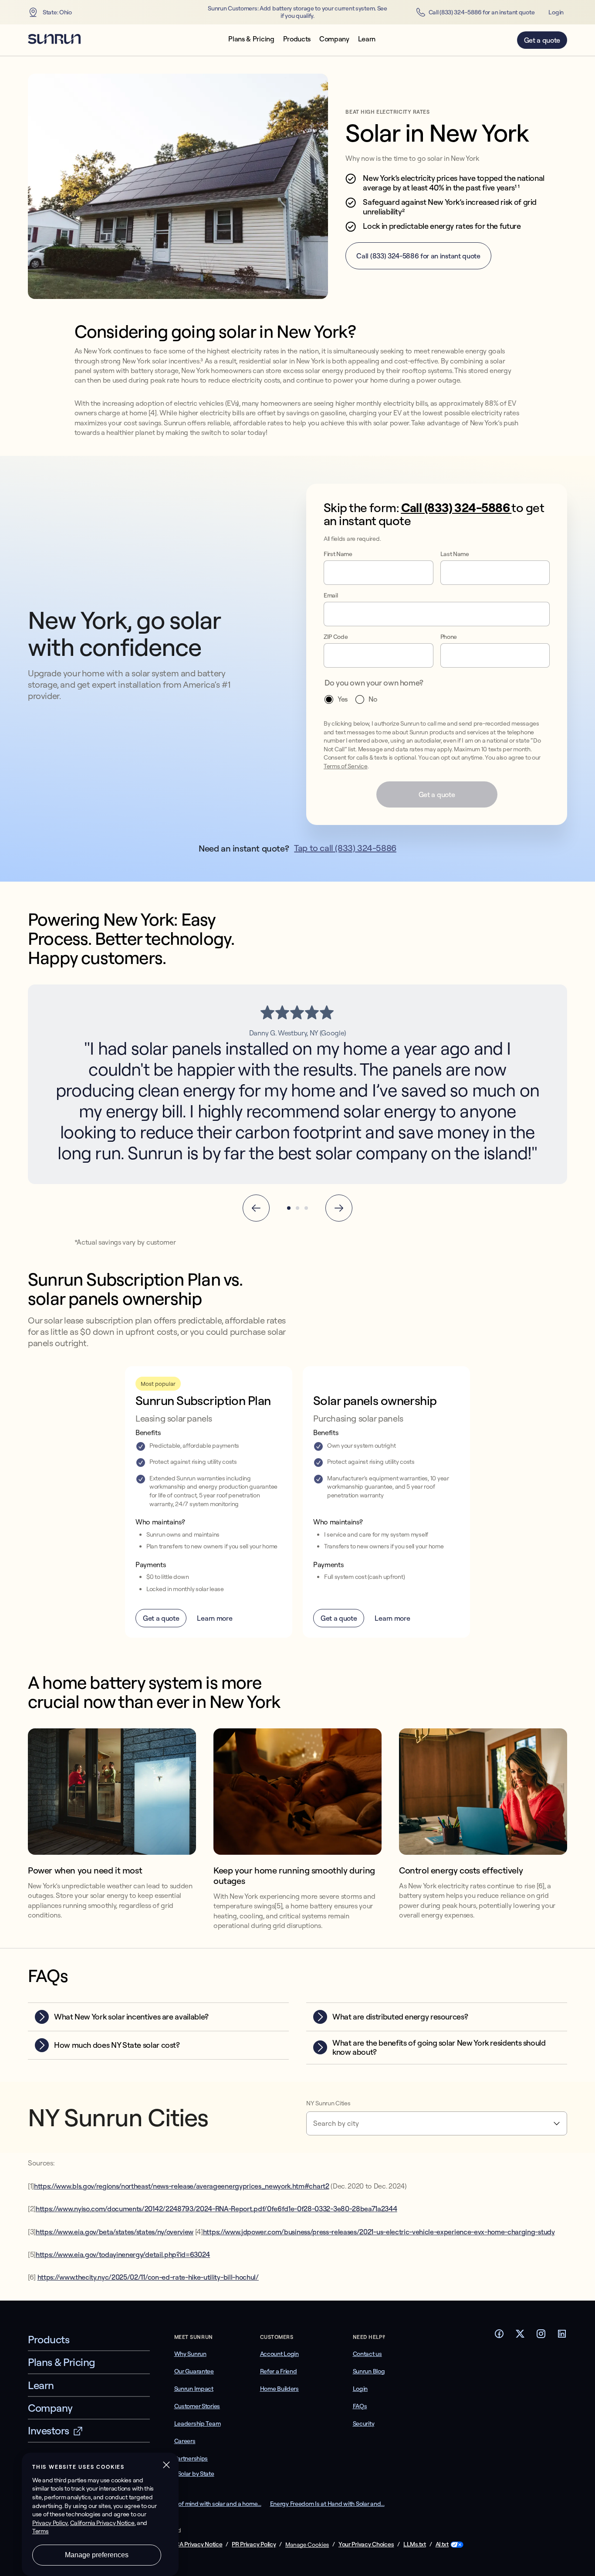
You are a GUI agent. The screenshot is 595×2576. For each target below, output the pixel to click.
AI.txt (442, 2544)
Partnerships (191, 2458)
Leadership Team (198, 2423)
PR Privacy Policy (254, 2544)
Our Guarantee (194, 2371)
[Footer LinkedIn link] (562, 2336)
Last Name (455, 554)
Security (364, 2423)
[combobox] (437, 2123)
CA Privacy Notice (199, 2544)
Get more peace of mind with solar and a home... (198, 2504)
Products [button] (297, 39)
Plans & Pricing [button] (251, 39)
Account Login (279, 2354)
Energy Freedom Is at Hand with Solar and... (327, 2504)
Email (331, 596)
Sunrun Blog (369, 2371)
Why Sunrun (190, 2354)
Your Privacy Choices (366, 2544)
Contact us (367, 2354)
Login (556, 12)
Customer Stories (197, 2406)
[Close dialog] (588, 2569)
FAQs (360, 2406)
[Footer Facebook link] (499, 2336)
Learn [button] (367, 39)
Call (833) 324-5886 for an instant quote (482, 12)
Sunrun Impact (194, 2389)
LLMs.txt (415, 2544)
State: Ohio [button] (57, 12)
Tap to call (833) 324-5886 (345, 848)
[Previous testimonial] (256, 1208)
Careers (185, 2441)
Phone (449, 637)
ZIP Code (336, 637)
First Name (338, 554)
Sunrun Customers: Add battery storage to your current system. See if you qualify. (297, 12)
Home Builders (279, 2389)
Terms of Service (346, 766)
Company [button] (334, 39)
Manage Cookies (307, 2545)
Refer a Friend (279, 2371)
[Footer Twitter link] (520, 2336)
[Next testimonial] (339, 1208)
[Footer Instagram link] (541, 2336)
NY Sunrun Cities (328, 2103)
